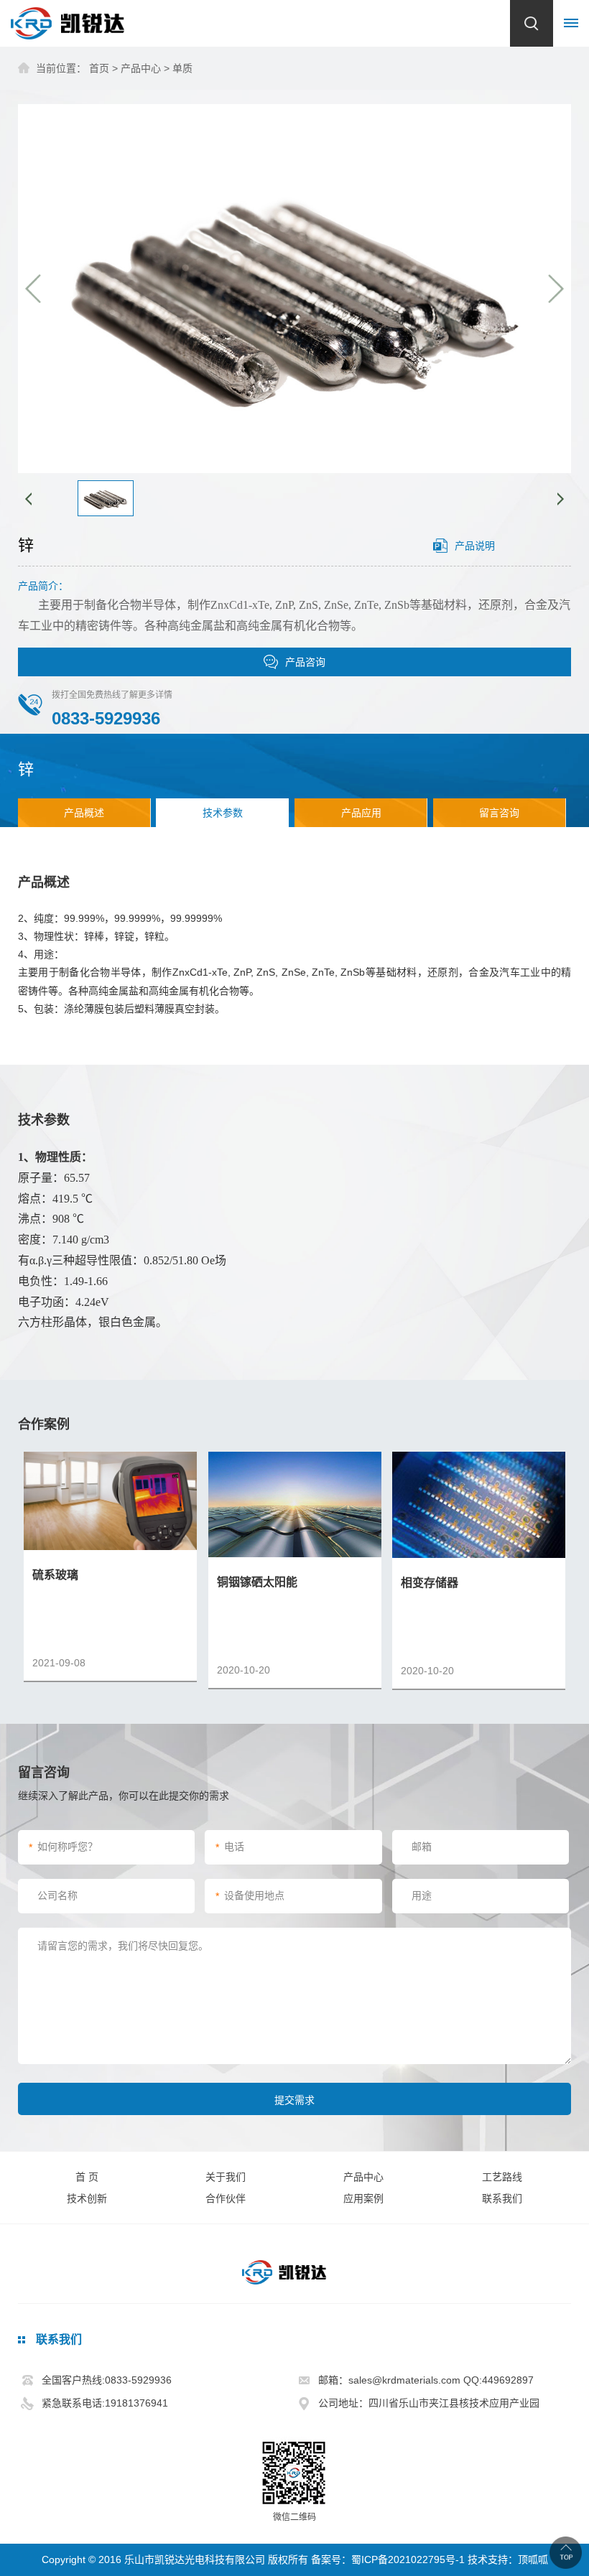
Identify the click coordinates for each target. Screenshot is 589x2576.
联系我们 (502, 2198)
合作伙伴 (226, 2198)
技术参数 (223, 813)
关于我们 (226, 2177)
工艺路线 (502, 2177)
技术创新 (87, 2198)
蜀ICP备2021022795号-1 (408, 2559)
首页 (99, 68)
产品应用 (361, 813)
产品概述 (84, 813)
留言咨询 (499, 813)
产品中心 (141, 68)
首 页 (87, 2177)
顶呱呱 (533, 2559)
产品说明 (475, 546)
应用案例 (363, 2198)
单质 (182, 68)
